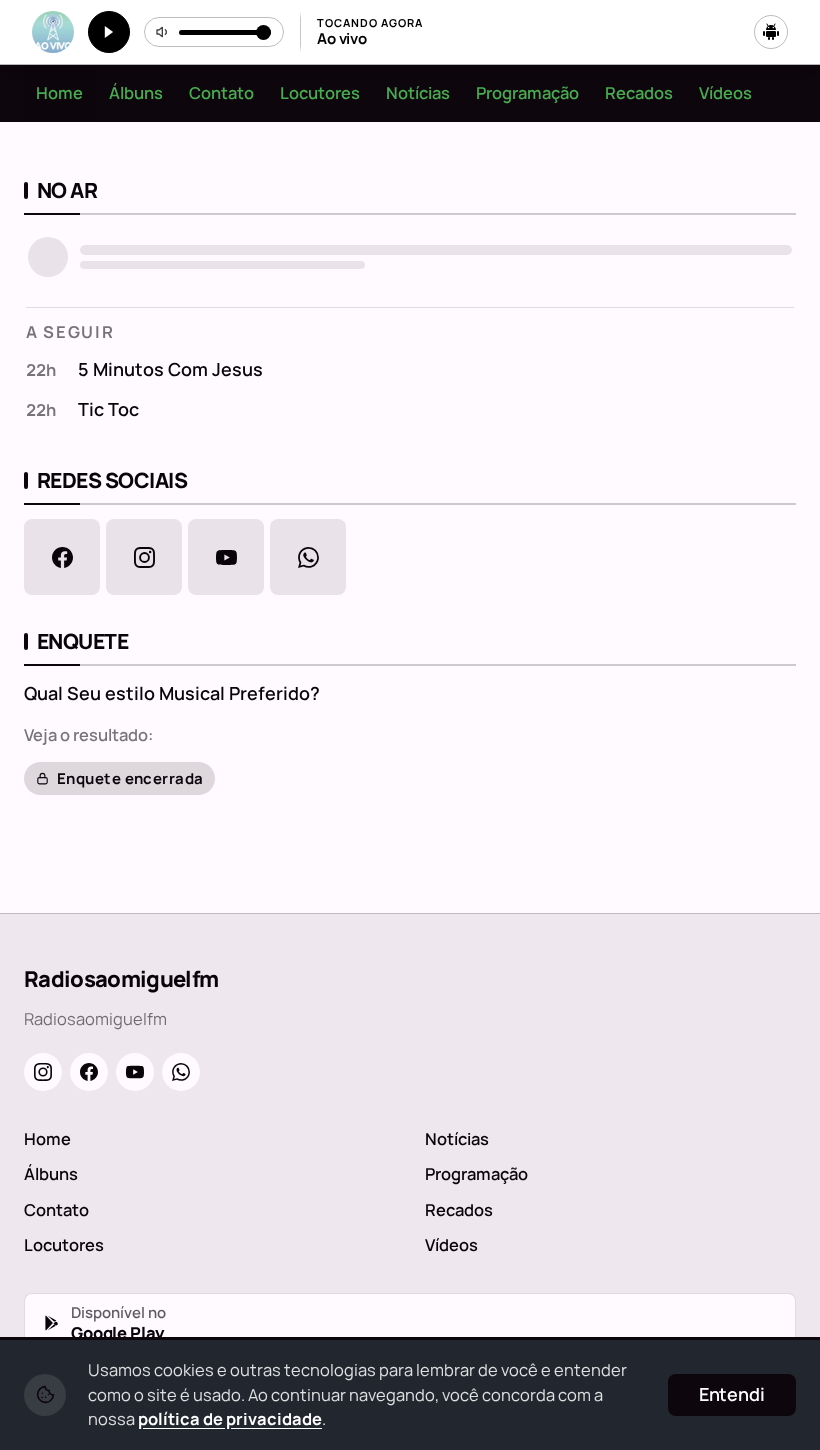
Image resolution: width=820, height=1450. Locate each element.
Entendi (732, 1394)
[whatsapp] (308, 557)
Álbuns (136, 92)
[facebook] (62, 557)
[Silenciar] (163, 32)
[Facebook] (89, 1072)
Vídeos (725, 92)
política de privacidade (230, 1418)
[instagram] (144, 557)
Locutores (320, 92)
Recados (639, 92)
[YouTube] (135, 1072)
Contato (221, 92)
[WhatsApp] (181, 1072)
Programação (527, 92)
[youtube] (226, 557)
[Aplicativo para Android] (771, 32)
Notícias (418, 92)
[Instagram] (43, 1072)
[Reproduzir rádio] (109, 32)
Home (59, 92)
